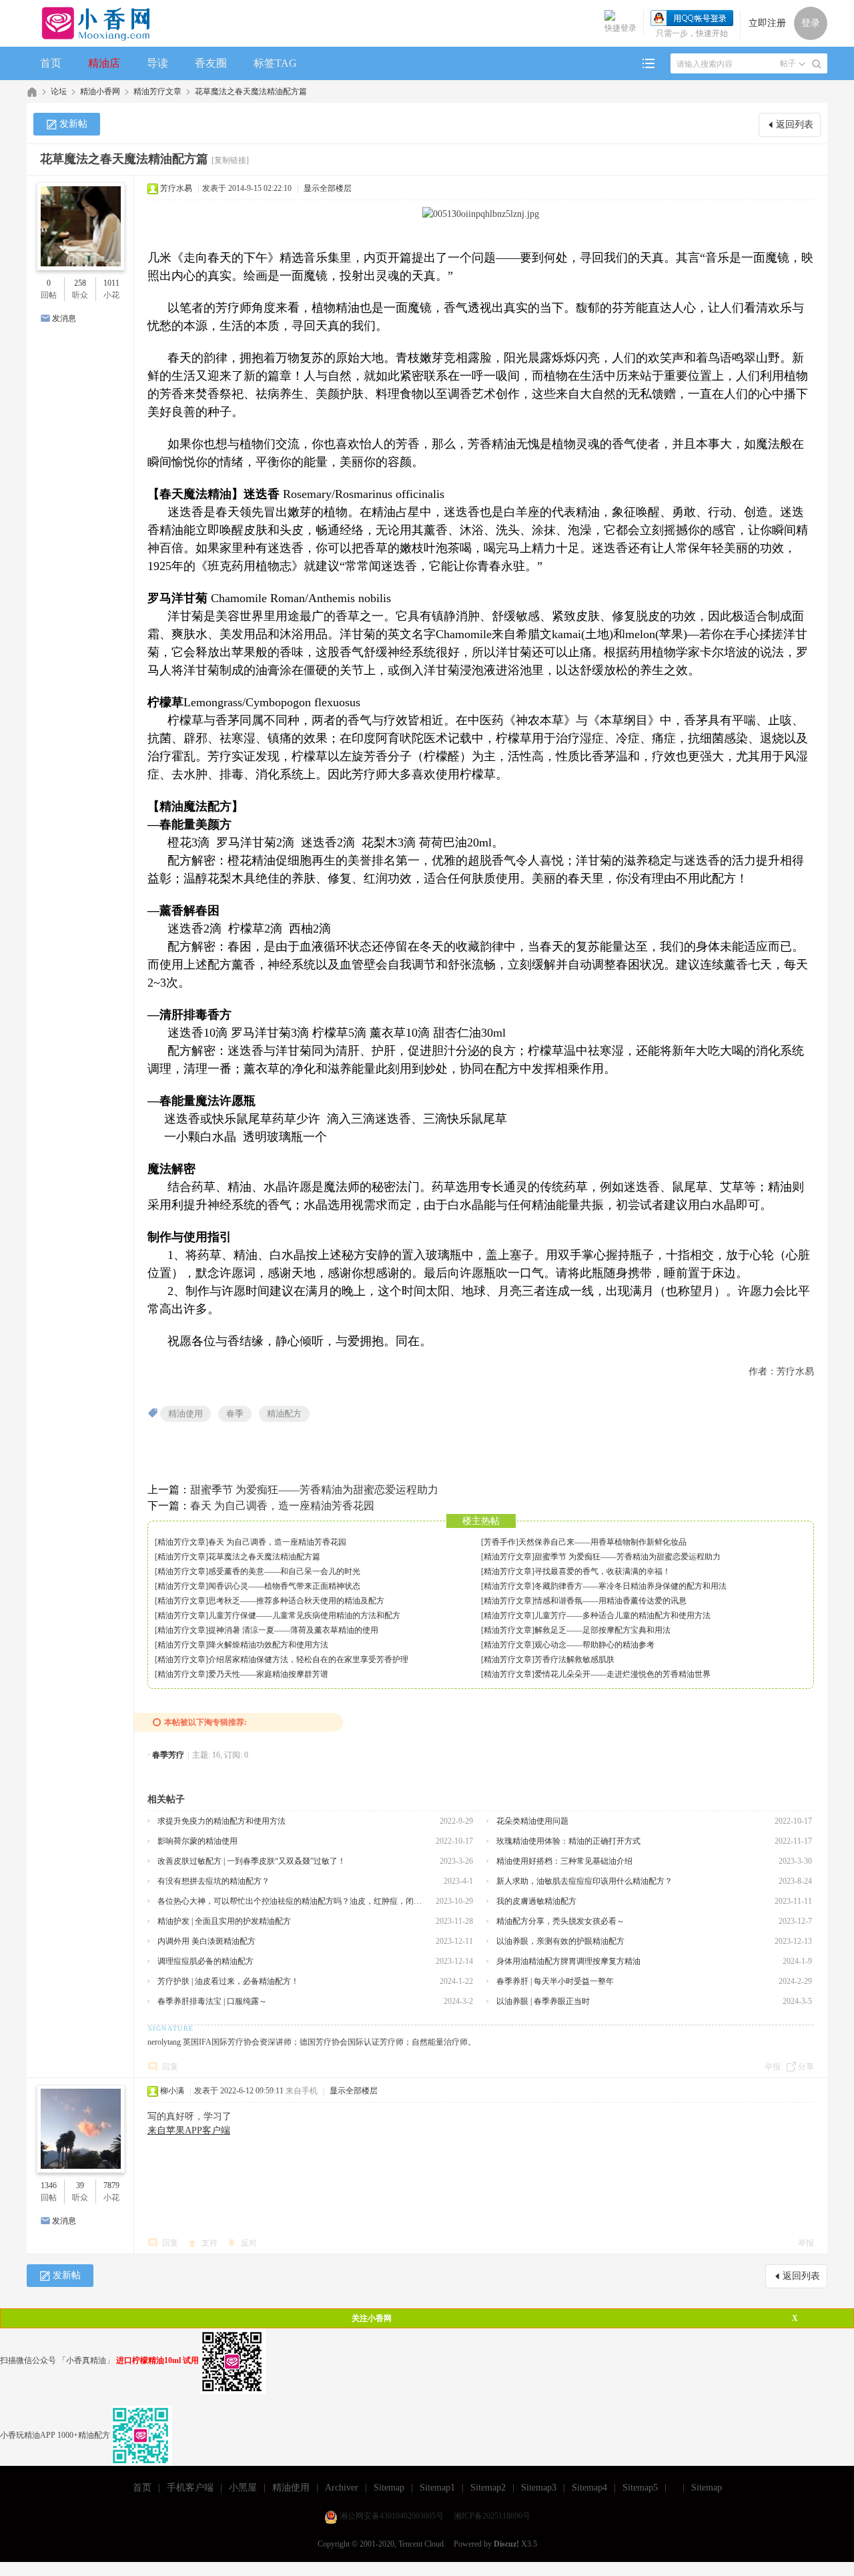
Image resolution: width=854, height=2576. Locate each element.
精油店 (104, 63)
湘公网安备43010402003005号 (392, 2516)
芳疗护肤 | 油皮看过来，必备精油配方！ (228, 1981)
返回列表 (795, 124)
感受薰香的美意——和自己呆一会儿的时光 (284, 1571)
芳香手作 (500, 1542)
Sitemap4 (589, 2488)
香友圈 (211, 63)
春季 (235, 1413)
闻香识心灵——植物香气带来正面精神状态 (284, 1586)
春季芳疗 (168, 1755)
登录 (811, 23)
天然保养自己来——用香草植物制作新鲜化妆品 (602, 1542)
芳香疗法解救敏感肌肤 (574, 1659)
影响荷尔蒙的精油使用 (197, 1841)
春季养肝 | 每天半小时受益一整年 (555, 1981)
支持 (210, 2243)
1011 (111, 283)
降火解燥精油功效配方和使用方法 (268, 1645)
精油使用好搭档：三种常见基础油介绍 (564, 1861)
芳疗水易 (176, 188)
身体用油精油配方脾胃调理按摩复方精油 (568, 1961)
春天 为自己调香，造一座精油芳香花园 (282, 1506)
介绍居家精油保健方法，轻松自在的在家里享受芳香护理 (308, 1659)
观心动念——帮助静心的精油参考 (594, 1645)
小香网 (32, 92)
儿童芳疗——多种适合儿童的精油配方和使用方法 (622, 1615)
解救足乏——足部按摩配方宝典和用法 (602, 1630)
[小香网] (90, 23)
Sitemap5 (640, 2488)
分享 (806, 2067)
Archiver (342, 2488)
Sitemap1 (437, 2488)
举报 (773, 2067)
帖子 (788, 63)
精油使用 (185, 1413)
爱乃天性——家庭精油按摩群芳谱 (268, 1674)
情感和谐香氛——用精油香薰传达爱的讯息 (610, 1601)
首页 (51, 63)
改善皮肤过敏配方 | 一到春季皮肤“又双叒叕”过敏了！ (252, 1861)
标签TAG (275, 63)
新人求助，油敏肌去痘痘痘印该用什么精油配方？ (584, 1881)
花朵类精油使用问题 (532, 1821)
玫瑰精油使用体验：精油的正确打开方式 (568, 1841)
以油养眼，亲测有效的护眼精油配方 (560, 1941)
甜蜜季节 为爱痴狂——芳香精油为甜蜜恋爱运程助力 (314, 1490)
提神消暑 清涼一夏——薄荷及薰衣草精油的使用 (293, 1630)
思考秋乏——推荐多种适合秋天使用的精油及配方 (296, 1601)
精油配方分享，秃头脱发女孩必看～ (560, 1921)
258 (80, 283)
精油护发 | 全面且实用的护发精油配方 (224, 1921)
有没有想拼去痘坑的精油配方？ (213, 1881)
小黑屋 (243, 2488)
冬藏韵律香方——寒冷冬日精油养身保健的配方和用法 (630, 1586)
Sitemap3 (539, 2488)
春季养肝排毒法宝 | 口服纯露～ (212, 2001)
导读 (157, 63)
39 (80, 2185)
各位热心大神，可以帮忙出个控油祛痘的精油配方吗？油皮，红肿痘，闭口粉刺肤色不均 (292, 1901)
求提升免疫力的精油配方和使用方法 (222, 1821)
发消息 (64, 318)
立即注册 (767, 23)
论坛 (59, 91)
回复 (170, 2067)
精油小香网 (100, 91)
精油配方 (284, 1413)
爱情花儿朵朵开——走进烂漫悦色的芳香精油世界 (622, 1674)
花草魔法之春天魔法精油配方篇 (251, 91)
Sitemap (389, 2488)
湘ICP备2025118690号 (492, 2516)
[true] (817, 64)
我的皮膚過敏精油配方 (536, 1901)
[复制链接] (230, 160)
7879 (111, 2185)
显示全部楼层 (328, 188)
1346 (49, 2185)
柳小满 (172, 2091)
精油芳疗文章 (157, 91)
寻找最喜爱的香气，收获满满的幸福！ (602, 1571)
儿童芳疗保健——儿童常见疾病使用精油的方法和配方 (304, 1615)
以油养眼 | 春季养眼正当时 (543, 2001)
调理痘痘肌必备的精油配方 (205, 1961)
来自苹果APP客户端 (189, 2130)
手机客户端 (190, 2488)
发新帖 (73, 124)
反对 (249, 2243)
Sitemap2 (488, 2488)
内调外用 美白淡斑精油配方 (206, 1941)
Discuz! (506, 2544)
